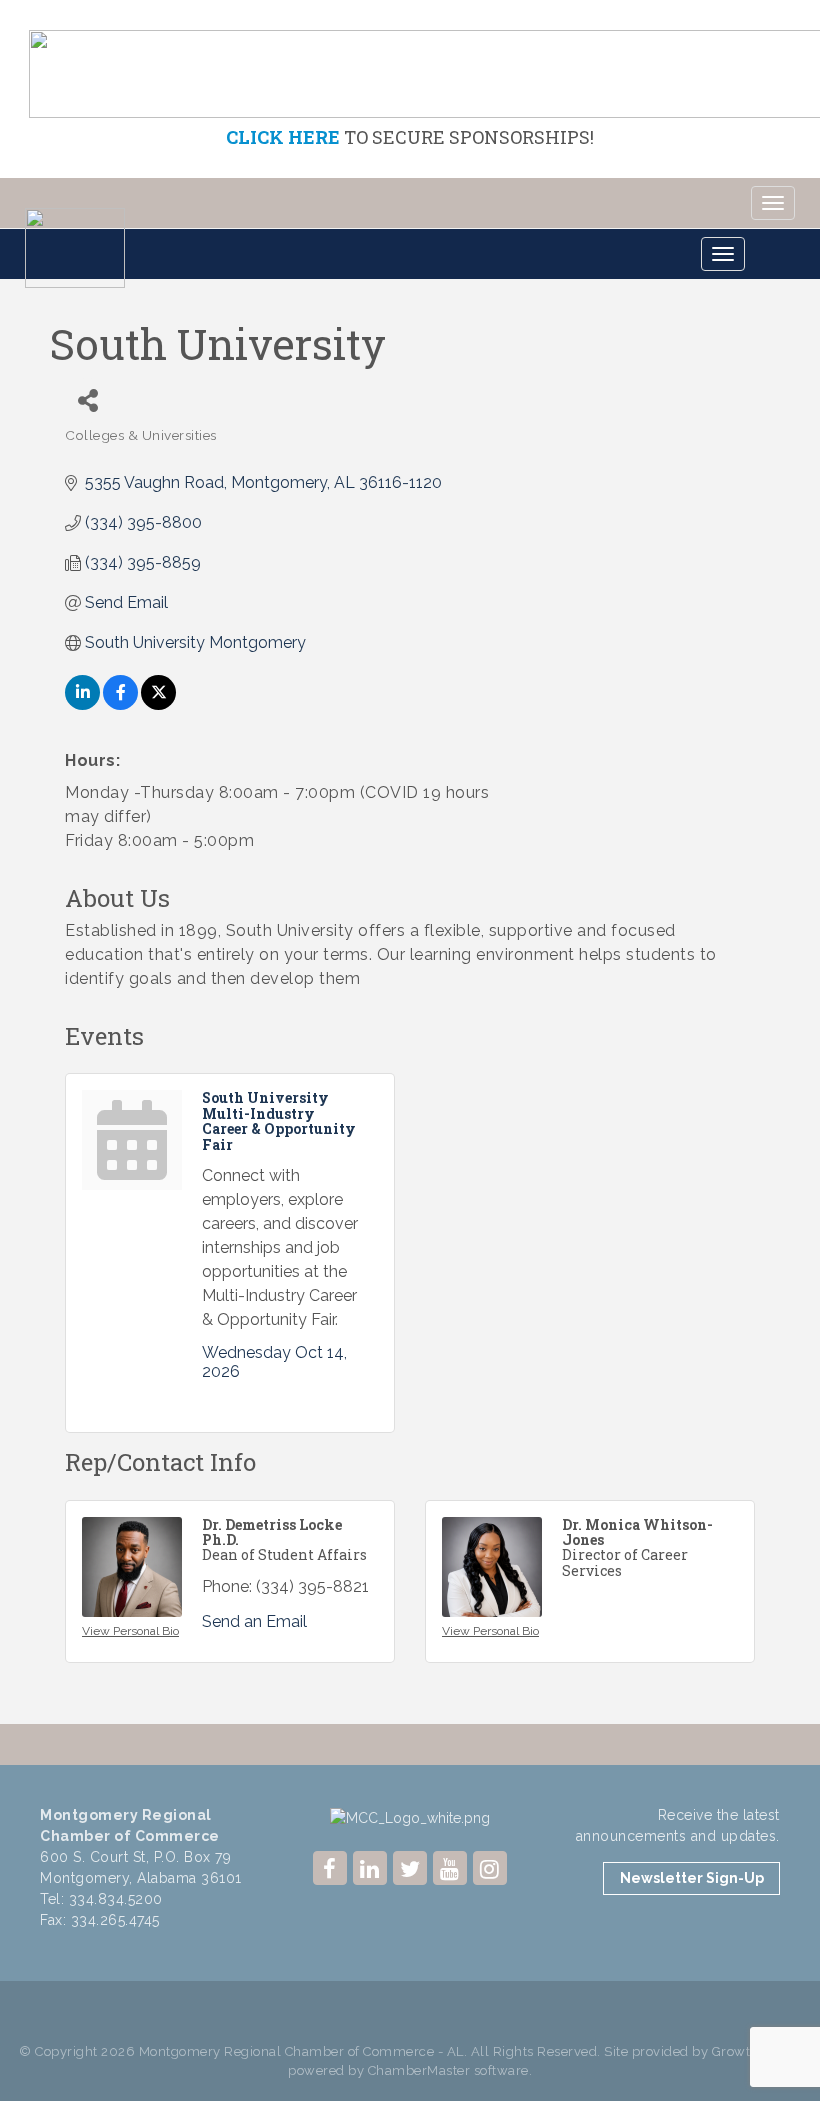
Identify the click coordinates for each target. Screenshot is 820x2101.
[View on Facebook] (120, 704)
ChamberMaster (419, 2070)
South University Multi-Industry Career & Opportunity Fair (279, 1120)
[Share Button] (87, 400)
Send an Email (254, 1621)
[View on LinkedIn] (82, 704)
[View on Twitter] (158, 704)
